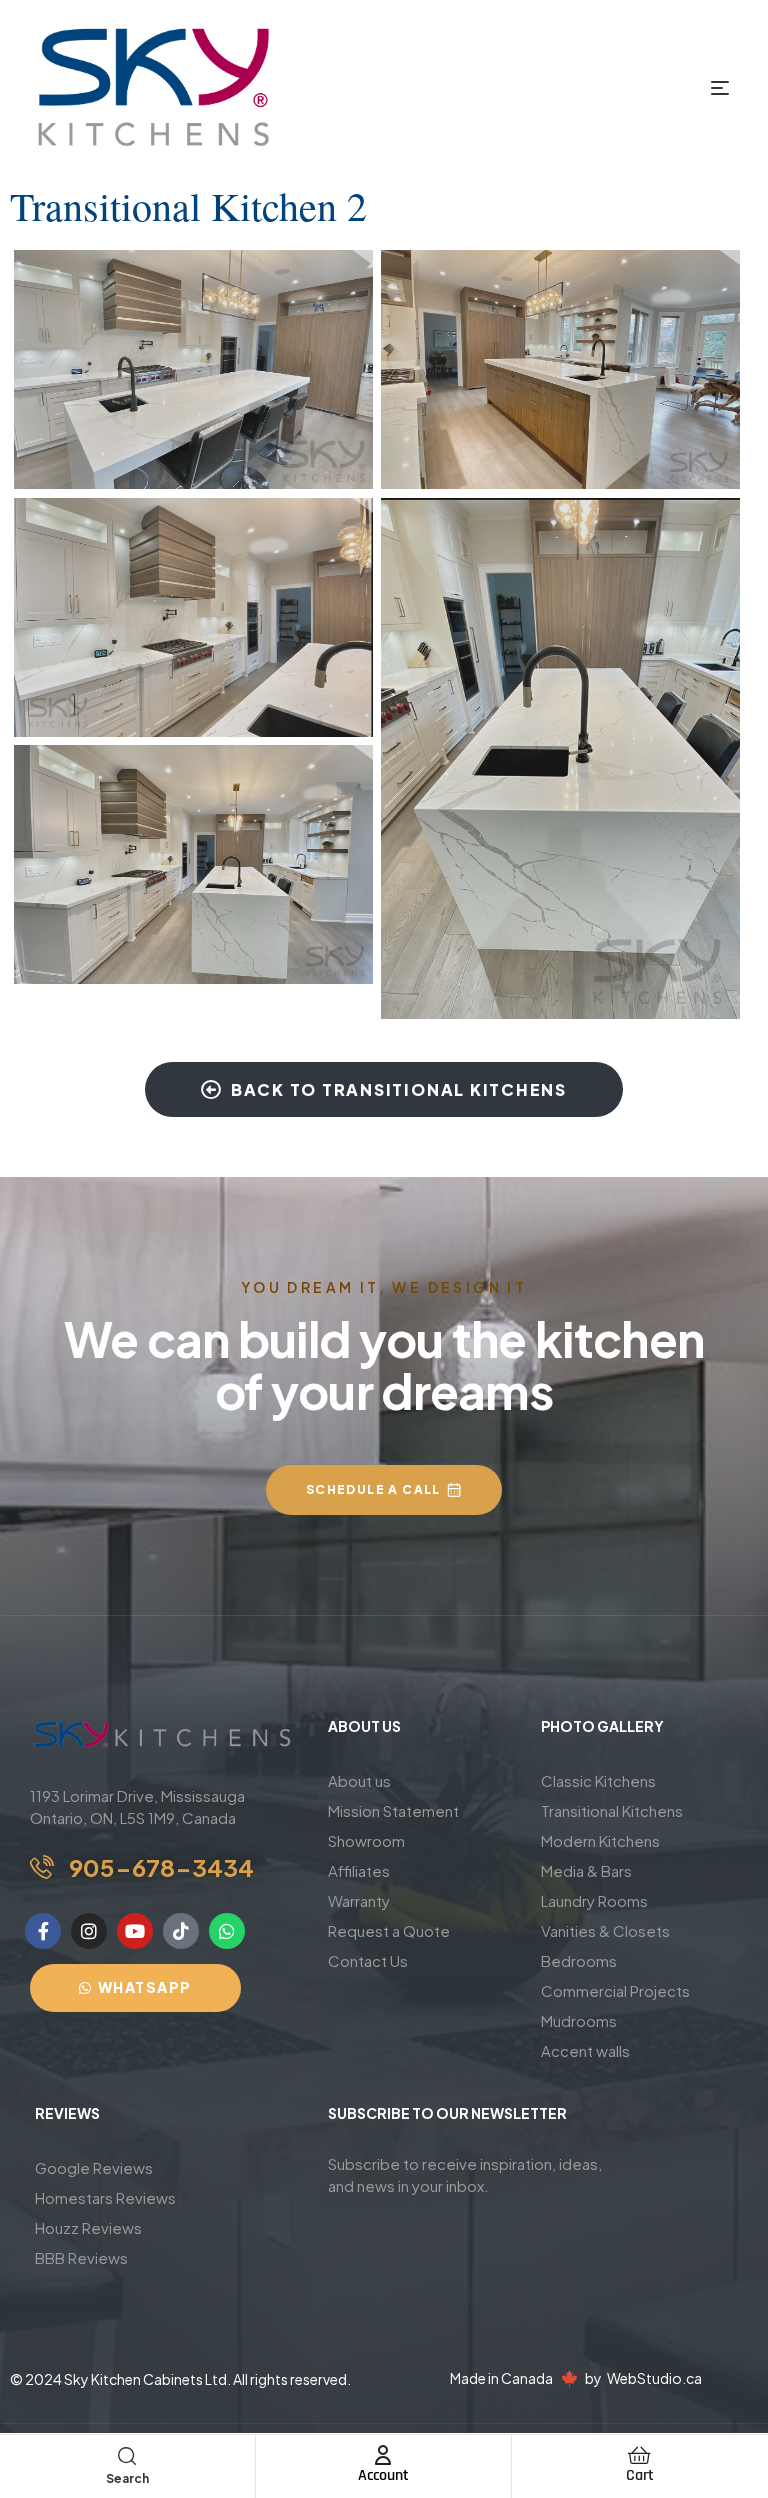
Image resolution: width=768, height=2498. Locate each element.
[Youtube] (135, 1931)
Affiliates (359, 1870)
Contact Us (368, 1960)
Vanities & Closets (605, 1930)
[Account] (383, 2455)
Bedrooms (579, 1960)
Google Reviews (94, 2167)
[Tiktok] (181, 1931)
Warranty (359, 1900)
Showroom (366, 1840)
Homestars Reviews (105, 2197)
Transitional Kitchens (612, 1810)
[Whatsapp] (227, 1931)
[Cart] (640, 2455)
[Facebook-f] (43, 1931)
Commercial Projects (615, 1990)
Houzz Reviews (88, 2227)
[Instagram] (89, 1931)
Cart (640, 2475)
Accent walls (585, 2050)
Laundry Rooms (594, 1900)
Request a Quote (389, 1930)
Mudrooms (579, 2020)
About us (359, 1780)
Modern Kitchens (600, 1840)
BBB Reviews (81, 2257)
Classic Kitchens (598, 1780)
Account (383, 2475)
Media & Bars (586, 1870)
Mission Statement (393, 1810)
